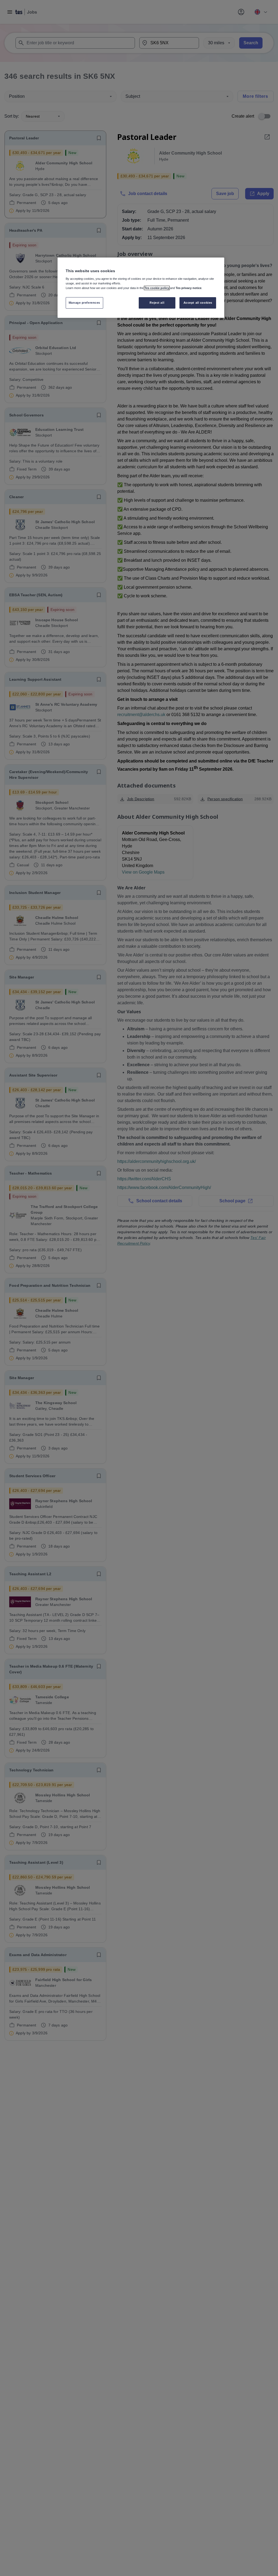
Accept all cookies (198, 303)
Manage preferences (84, 303)
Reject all (157, 303)
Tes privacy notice (189, 288)
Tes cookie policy (157, 288)
